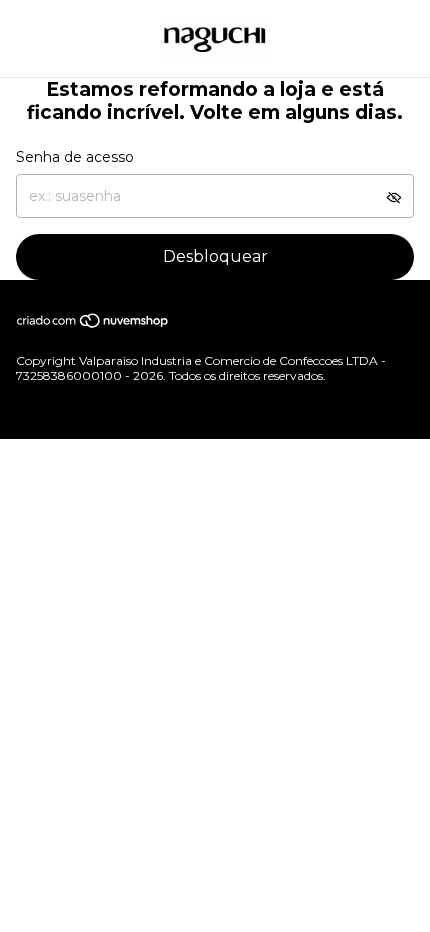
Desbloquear (215, 256)
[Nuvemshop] (93, 324)
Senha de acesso (75, 157)
